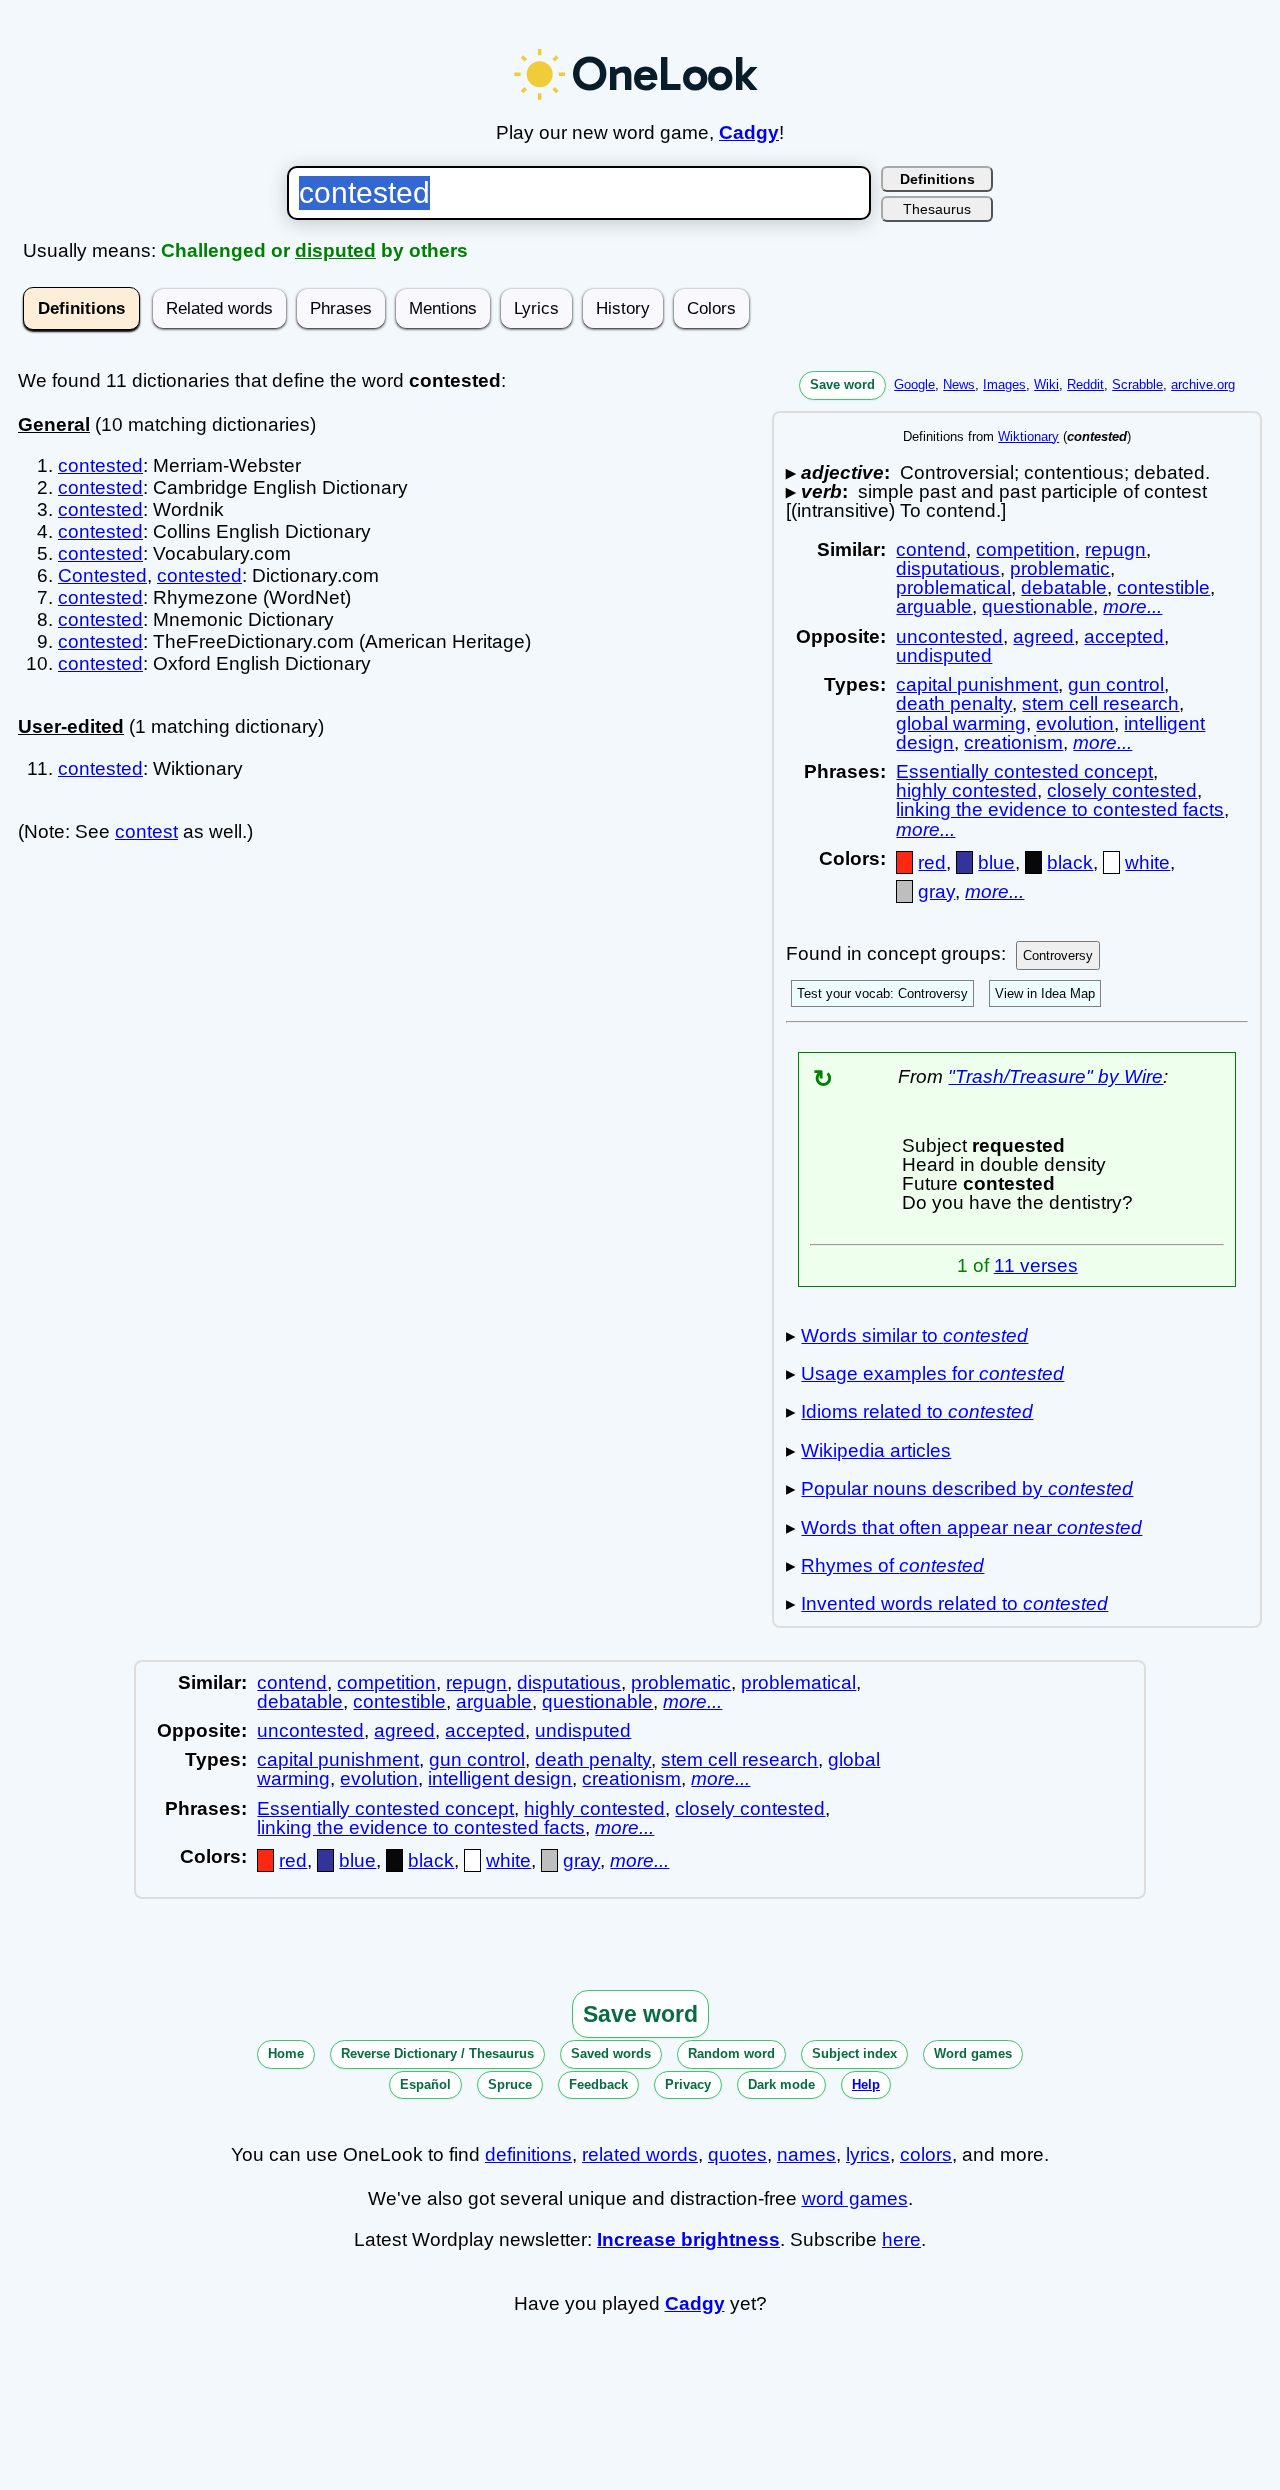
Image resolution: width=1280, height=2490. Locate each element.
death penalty (954, 703)
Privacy (688, 2084)
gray (936, 891)
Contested (102, 575)
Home (286, 2053)
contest (146, 831)
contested (100, 465)
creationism (1013, 742)
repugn (1115, 549)
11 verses (1036, 1265)
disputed (335, 250)
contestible (1163, 587)
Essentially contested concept (1024, 771)
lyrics (868, 2154)
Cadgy (749, 132)
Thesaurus (937, 209)
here (901, 2239)
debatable (1064, 587)
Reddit (1085, 384)
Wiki (1046, 384)
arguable (934, 606)
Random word (731, 2053)
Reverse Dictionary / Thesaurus (437, 2053)
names (806, 2154)
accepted (1124, 636)
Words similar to (914, 1335)
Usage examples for (932, 1373)
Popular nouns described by (967, 1488)
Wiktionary (1028, 436)
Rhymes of (892, 1565)
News (959, 384)
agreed (1043, 636)
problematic (1060, 568)
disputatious (948, 568)
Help (866, 2084)
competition (1025, 549)
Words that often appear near (971, 1527)
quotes (737, 2154)
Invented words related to (954, 1603)
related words (640, 2154)
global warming (961, 723)
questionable (1037, 606)
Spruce (510, 2084)
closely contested (1122, 790)
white (1147, 862)
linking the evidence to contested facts (1060, 809)
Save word (842, 384)
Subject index (854, 2053)
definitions (528, 2154)
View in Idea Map (1045, 993)
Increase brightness (688, 2239)
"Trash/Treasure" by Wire (1055, 1076)
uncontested (949, 636)
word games (855, 2198)
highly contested (966, 790)
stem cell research (1100, 703)
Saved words (611, 2053)
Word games (973, 2053)
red (932, 862)
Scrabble (1137, 384)
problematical (953, 587)
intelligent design (500, 1778)
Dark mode (781, 2084)
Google (914, 384)
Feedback (598, 2084)
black (1070, 862)
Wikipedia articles (876, 1450)
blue (996, 862)
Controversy (1058, 955)
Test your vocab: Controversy (882, 993)
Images (1004, 384)
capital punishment (977, 684)
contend (931, 549)
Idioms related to (917, 1411)
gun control (1116, 684)
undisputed (944, 655)
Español (425, 2084)
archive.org (1203, 384)
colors (926, 2154)
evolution (1075, 723)
